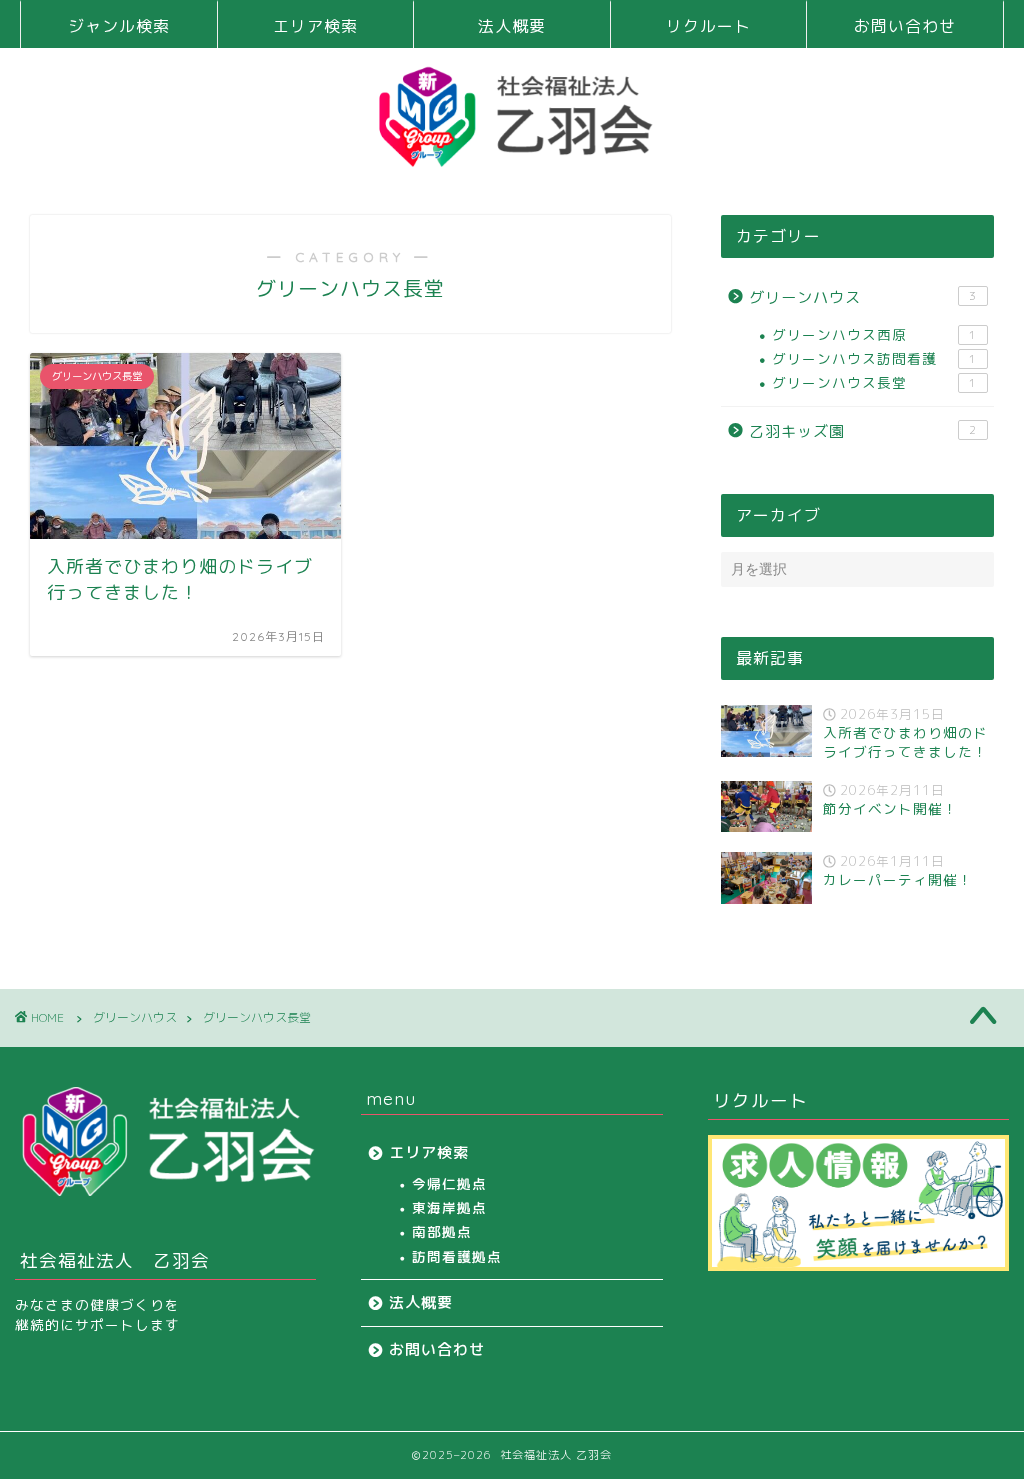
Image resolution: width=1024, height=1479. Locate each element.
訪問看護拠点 (457, 1256)
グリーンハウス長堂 (874, 382)
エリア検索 (315, 26)
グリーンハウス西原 (874, 334)
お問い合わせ (905, 26)
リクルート (708, 26)
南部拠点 (442, 1231)
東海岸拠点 (449, 1207)
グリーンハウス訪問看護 (874, 358)
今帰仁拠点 (449, 1183)
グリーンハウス (863, 297)
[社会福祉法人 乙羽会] (511, 161)
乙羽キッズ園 (863, 431)
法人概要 (512, 26)
